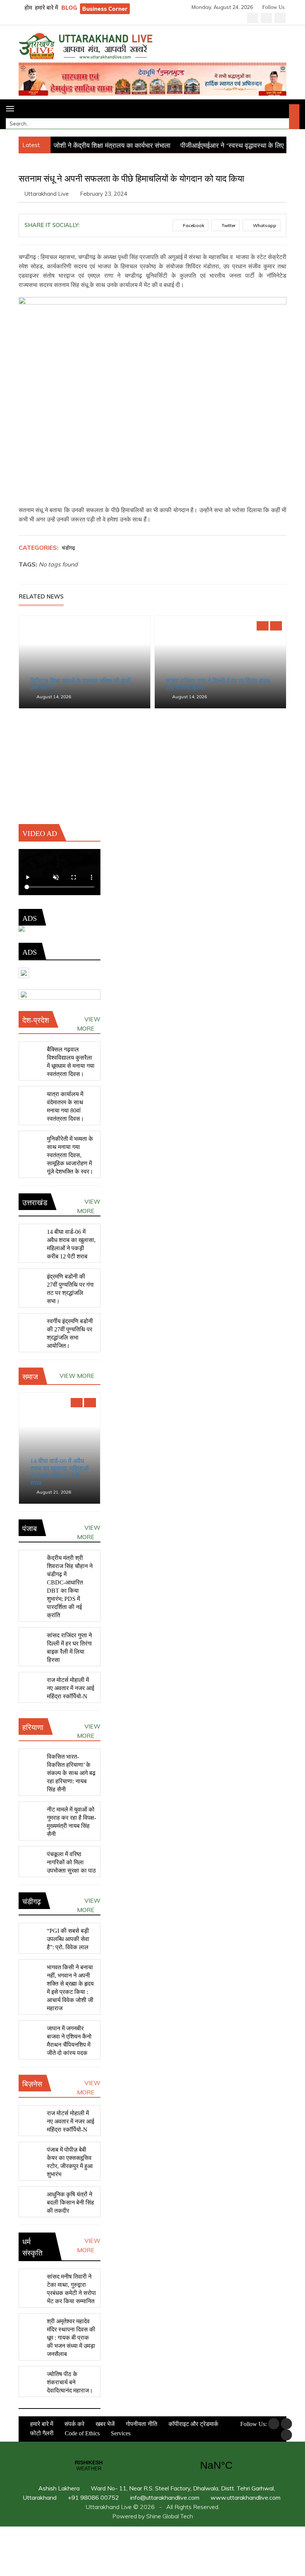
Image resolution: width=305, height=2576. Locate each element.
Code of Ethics (81, 2433)
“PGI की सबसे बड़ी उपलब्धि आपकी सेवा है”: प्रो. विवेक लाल (68, 1939)
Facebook (193, 225)
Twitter (228, 225)
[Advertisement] (152, 772)
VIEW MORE (89, 1024)
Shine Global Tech (170, 2516)
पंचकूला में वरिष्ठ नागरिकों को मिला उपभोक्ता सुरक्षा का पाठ (71, 1862)
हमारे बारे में (46, 8)
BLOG (69, 8)
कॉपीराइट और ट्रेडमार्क (193, 2424)
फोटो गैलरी (41, 2433)
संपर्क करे (74, 2424)
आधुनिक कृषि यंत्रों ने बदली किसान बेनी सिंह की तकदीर (70, 2202)
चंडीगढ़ (68, 548)
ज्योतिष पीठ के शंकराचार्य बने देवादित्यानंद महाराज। (70, 2382)
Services (120, 2433)
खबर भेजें (104, 2424)
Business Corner (105, 9)
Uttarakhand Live (47, 194)
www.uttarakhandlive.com (245, 2497)
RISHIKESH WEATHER (152, 2465)
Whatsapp (264, 225)
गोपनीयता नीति (141, 2424)
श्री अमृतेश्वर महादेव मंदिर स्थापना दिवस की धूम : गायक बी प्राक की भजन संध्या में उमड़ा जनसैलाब (71, 2338)
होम (28, 8)
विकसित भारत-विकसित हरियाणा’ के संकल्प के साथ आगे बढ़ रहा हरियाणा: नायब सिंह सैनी (71, 1773)
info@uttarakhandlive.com (164, 2497)
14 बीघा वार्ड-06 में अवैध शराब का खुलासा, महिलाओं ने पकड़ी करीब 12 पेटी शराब (59, 1472)
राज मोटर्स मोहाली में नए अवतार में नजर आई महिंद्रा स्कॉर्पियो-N (70, 1688)
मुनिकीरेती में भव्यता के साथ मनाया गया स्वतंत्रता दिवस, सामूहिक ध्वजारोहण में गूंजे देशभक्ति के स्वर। (70, 1155)
